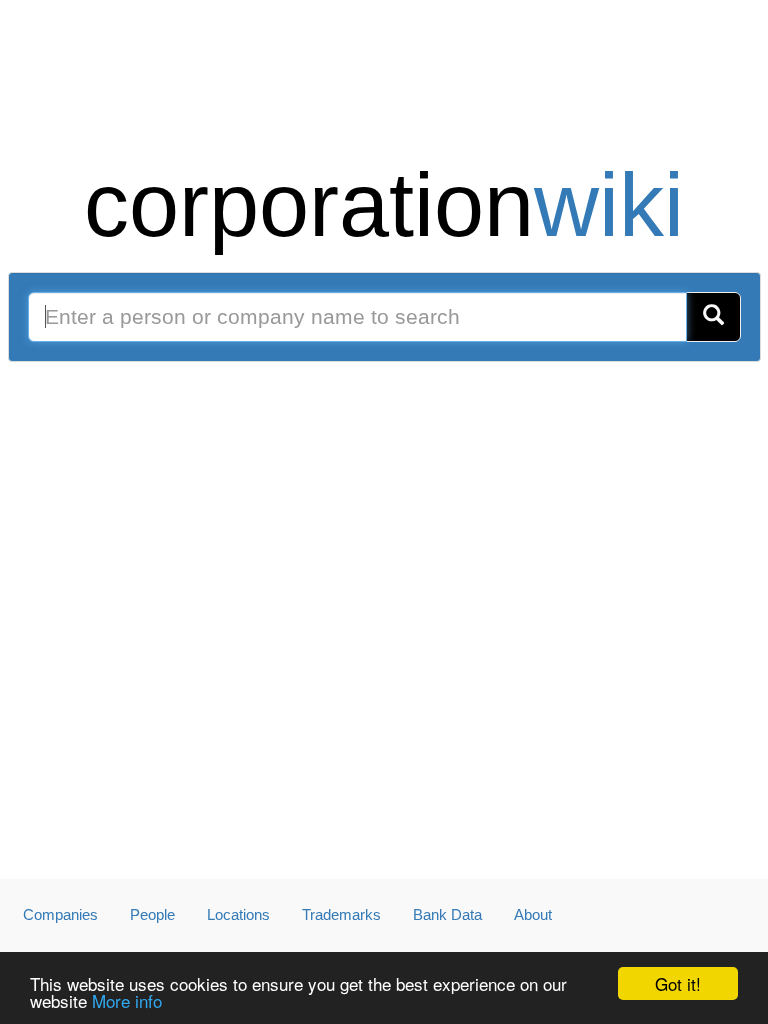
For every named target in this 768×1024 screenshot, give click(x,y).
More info (127, 1000)
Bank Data (447, 914)
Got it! (678, 983)
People (152, 914)
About (533, 914)
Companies (60, 914)
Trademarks (341, 914)
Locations (238, 914)
